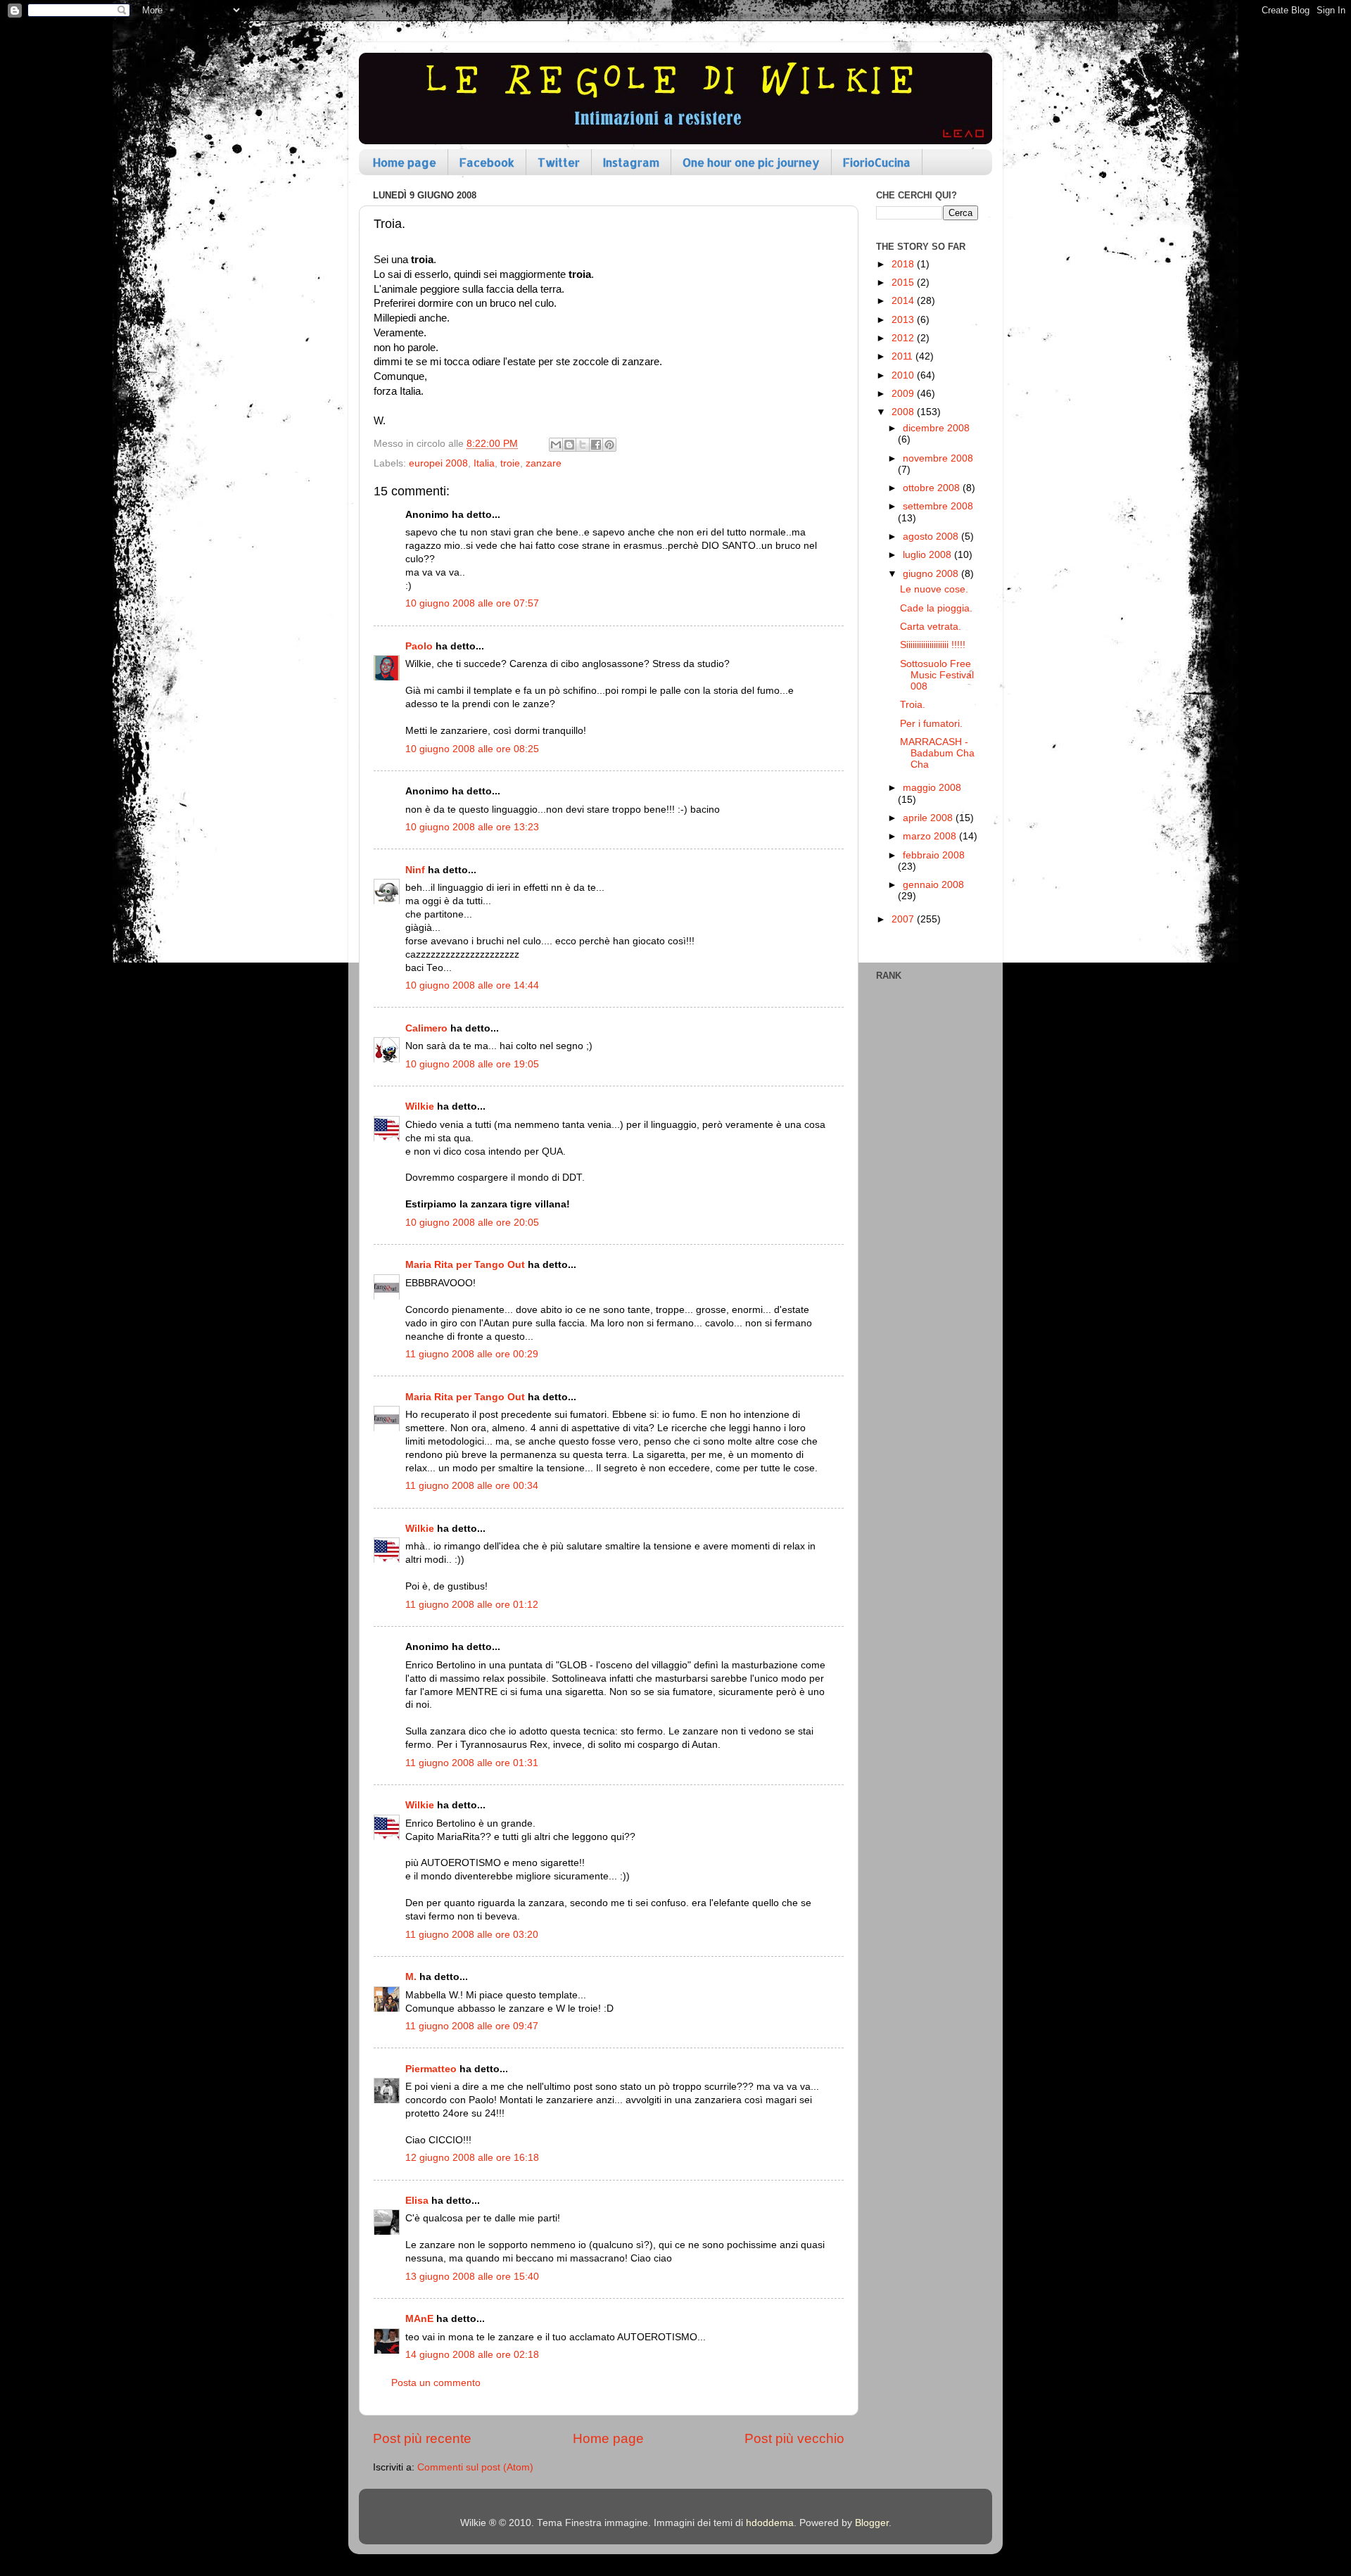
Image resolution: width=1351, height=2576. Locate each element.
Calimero (426, 1028)
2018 (904, 264)
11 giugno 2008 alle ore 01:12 (472, 1605)
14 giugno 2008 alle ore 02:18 (472, 2355)
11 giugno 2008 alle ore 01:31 (472, 1763)
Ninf (415, 870)
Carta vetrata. (931, 627)
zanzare (544, 463)
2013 (904, 320)
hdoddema (770, 2523)
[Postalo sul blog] (569, 445)
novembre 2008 (938, 458)
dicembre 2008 (936, 428)
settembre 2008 (938, 506)
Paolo (419, 646)
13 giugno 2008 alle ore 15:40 (472, 2277)
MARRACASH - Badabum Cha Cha (937, 753)
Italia (484, 463)
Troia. (913, 705)
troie (510, 463)
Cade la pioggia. (936, 608)
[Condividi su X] (583, 445)
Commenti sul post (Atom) (475, 2467)
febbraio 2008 (934, 855)
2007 (904, 919)
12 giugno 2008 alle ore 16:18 (472, 2158)
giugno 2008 (932, 574)
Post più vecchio (794, 2438)
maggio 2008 (932, 788)
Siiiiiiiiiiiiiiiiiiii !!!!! (933, 645)
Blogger (872, 2523)
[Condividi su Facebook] (596, 445)
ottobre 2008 (933, 488)
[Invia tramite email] (556, 445)
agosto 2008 (932, 537)
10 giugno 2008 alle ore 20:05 (472, 1223)
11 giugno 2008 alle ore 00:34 (472, 1486)
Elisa (417, 2201)
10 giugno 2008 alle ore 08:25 (472, 749)
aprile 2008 (929, 818)
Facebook (487, 162)
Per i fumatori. (931, 724)
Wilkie (420, 1106)
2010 (904, 375)
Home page (405, 162)
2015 (904, 283)
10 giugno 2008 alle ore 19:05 (472, 1064)
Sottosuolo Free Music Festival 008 (937, 675)
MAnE (419, 2319)
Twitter (559, 162)
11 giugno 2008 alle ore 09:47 (472, 2026)
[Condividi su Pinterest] (609, 445)
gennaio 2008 (933, 885)
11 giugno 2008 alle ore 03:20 (472, 1935)
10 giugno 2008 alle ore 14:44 (472, 985)
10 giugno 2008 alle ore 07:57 (472, 603)
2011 (903, 356)
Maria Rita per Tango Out (465, 1265)
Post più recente (422, 2438)
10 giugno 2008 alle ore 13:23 (472, 827)
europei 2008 (438, 463)
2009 (904, 394)
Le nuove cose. (934, 589)
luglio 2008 (928, 555)
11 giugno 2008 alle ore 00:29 (472, 1354)
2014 (904, 301)
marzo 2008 (931, 836)
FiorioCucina (877, 162)
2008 (904, 412)
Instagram (631, 162)
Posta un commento (436, 2383)
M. (411, 1977)
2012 (904, 338)
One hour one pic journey (751, 162)
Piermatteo (431, 2069)
